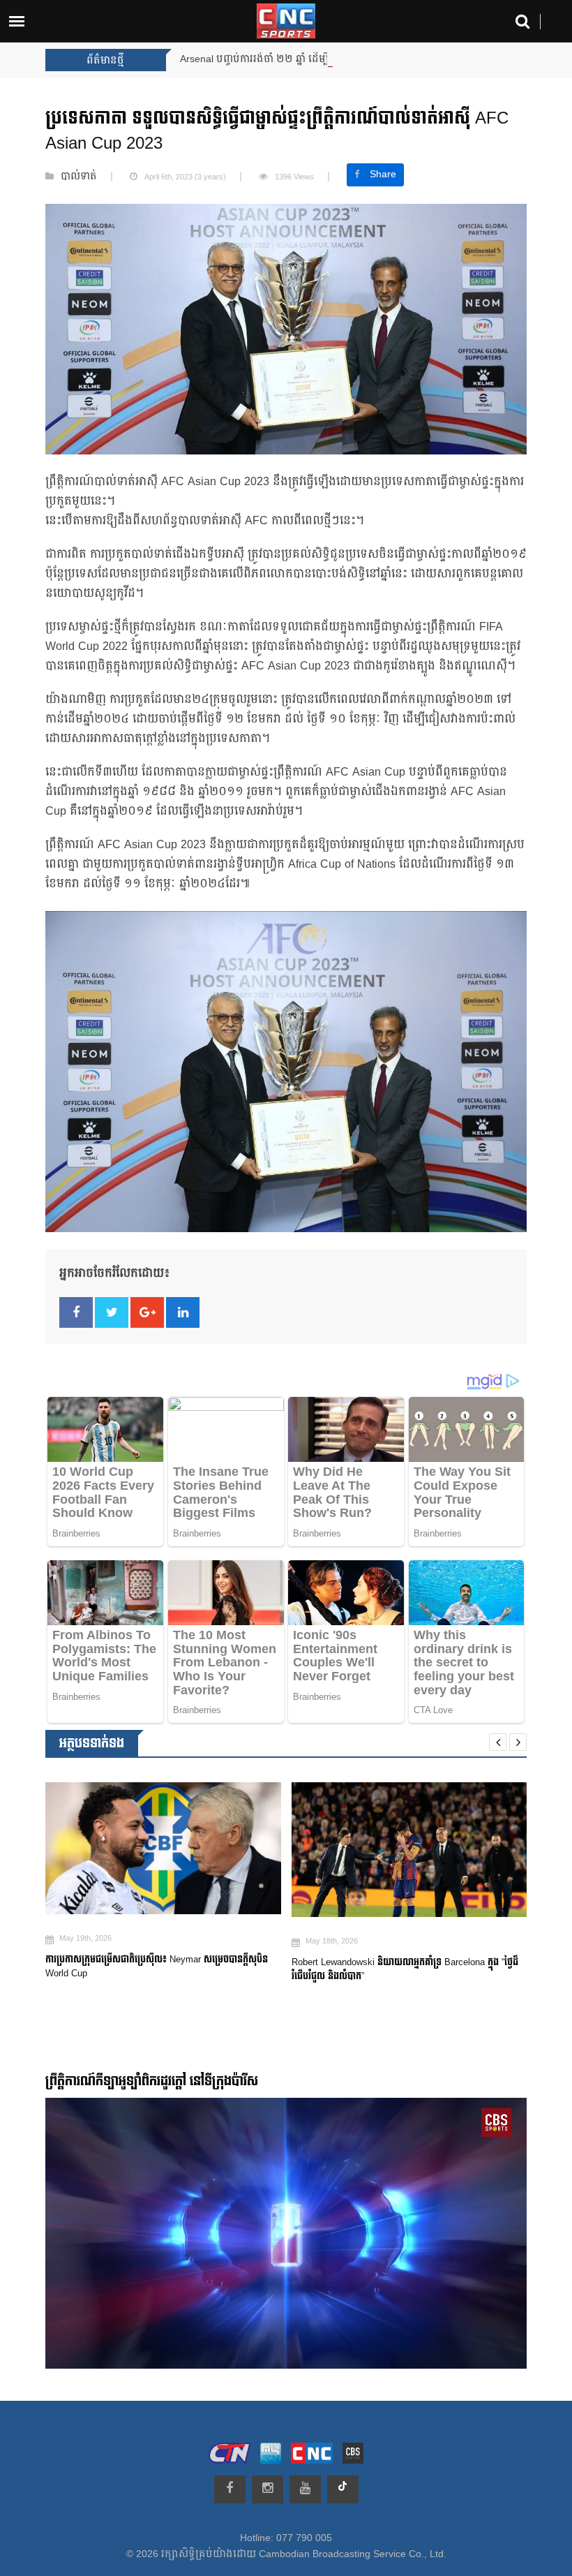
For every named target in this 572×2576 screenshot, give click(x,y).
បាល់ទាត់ (79, 177)
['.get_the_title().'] (163, 1848)
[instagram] (268, 2489)
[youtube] (305, 2489)
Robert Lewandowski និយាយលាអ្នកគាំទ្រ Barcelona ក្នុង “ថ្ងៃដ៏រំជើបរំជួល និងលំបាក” (405, 1969)
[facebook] (230, 2489)
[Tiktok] (343, 2489)
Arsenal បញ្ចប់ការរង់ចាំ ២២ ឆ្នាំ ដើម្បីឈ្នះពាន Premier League (309, 59)
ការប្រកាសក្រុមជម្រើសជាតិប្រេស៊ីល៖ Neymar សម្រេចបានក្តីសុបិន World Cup (157, 1967)
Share (383, 175)
